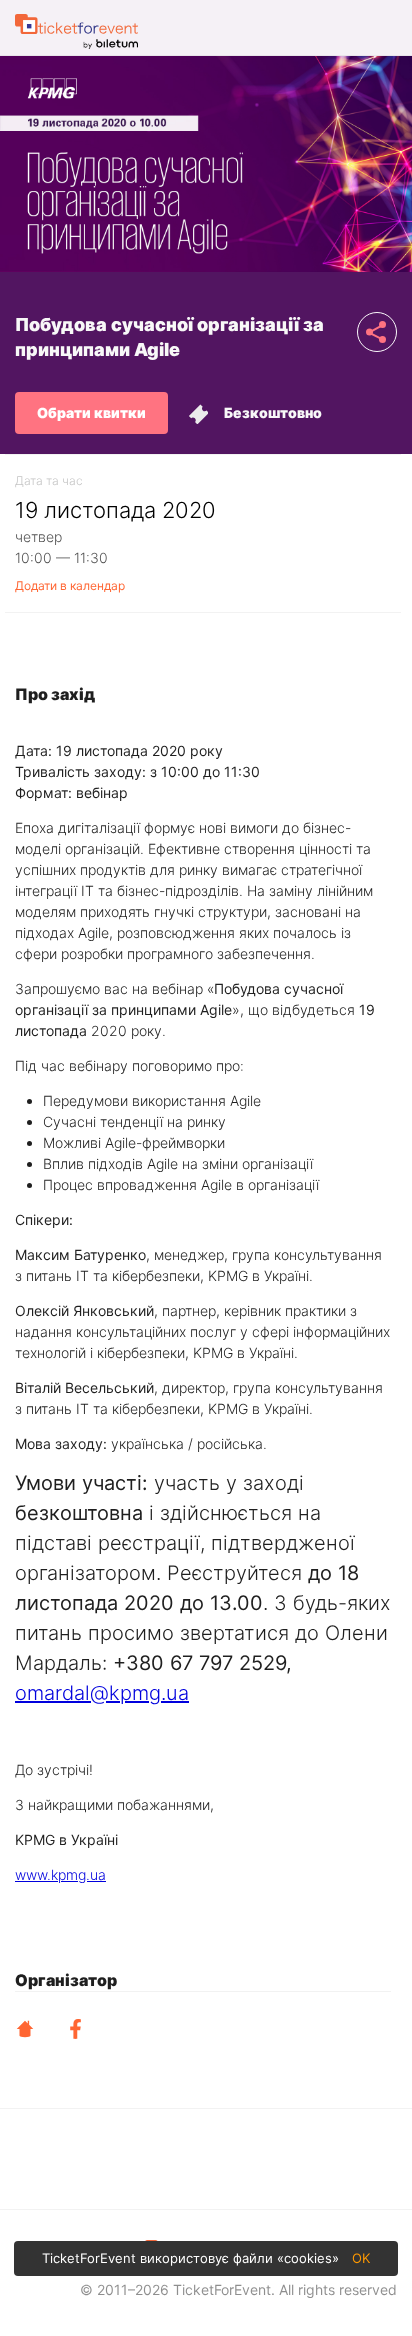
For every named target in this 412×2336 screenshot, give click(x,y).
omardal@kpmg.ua (102, 1693)
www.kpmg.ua (60, 1874)
